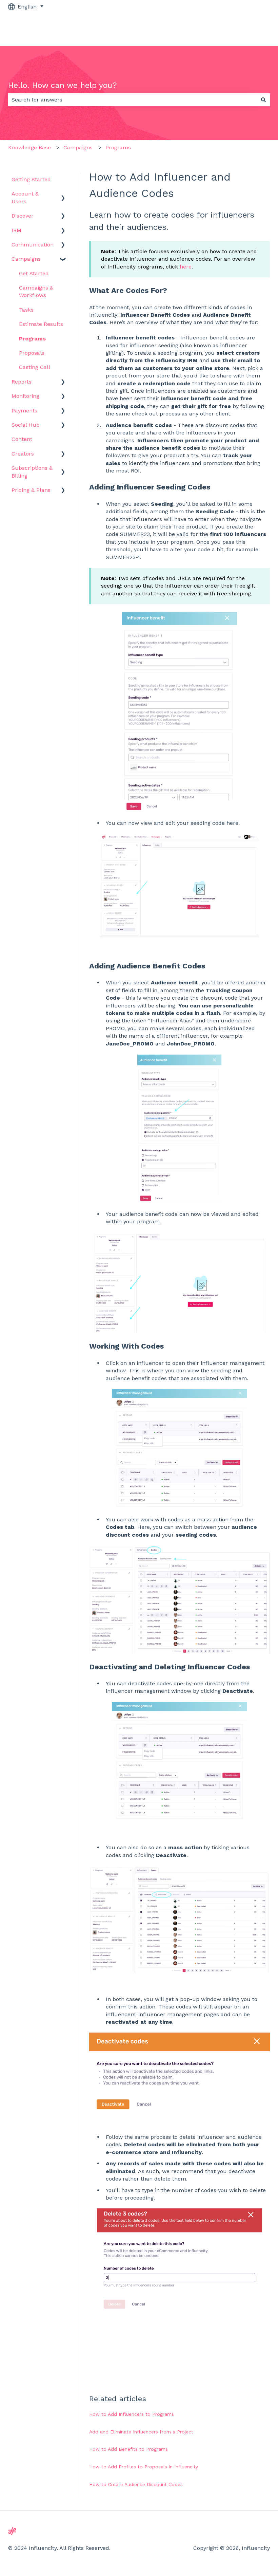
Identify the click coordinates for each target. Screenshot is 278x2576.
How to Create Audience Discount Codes (136, 2484)
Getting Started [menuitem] (31, 179)
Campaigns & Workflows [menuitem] (36, 291)
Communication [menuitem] (33, 245)
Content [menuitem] (22, 439)
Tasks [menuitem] (26, 310)
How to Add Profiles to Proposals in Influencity (144, 2467)
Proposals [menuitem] (32, 353)
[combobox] (133, 100)
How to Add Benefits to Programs (128, 2449)
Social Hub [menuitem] (26, 425)
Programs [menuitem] (32, 339)
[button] (63, 194)
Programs (118, 147)
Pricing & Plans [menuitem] (31, 490)
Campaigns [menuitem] (26, 259)
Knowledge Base (29, 147)
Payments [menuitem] (24, 411)
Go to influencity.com (235, 29)
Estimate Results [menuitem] (41, 324)
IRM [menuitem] (16, 230)
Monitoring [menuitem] (25, 396)
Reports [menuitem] (22, 382)
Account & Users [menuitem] (25, 197)
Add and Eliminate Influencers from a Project (141, 2432)
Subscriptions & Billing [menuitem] (32, 472)
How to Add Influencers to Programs (132, 2414)
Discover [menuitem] (23, 216)
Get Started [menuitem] (34, 273)
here (186, 267)
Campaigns (78, 147)
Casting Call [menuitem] (35, 367)
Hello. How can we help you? (63, 85)
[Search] (263, 100)
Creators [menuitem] (23, 454)
